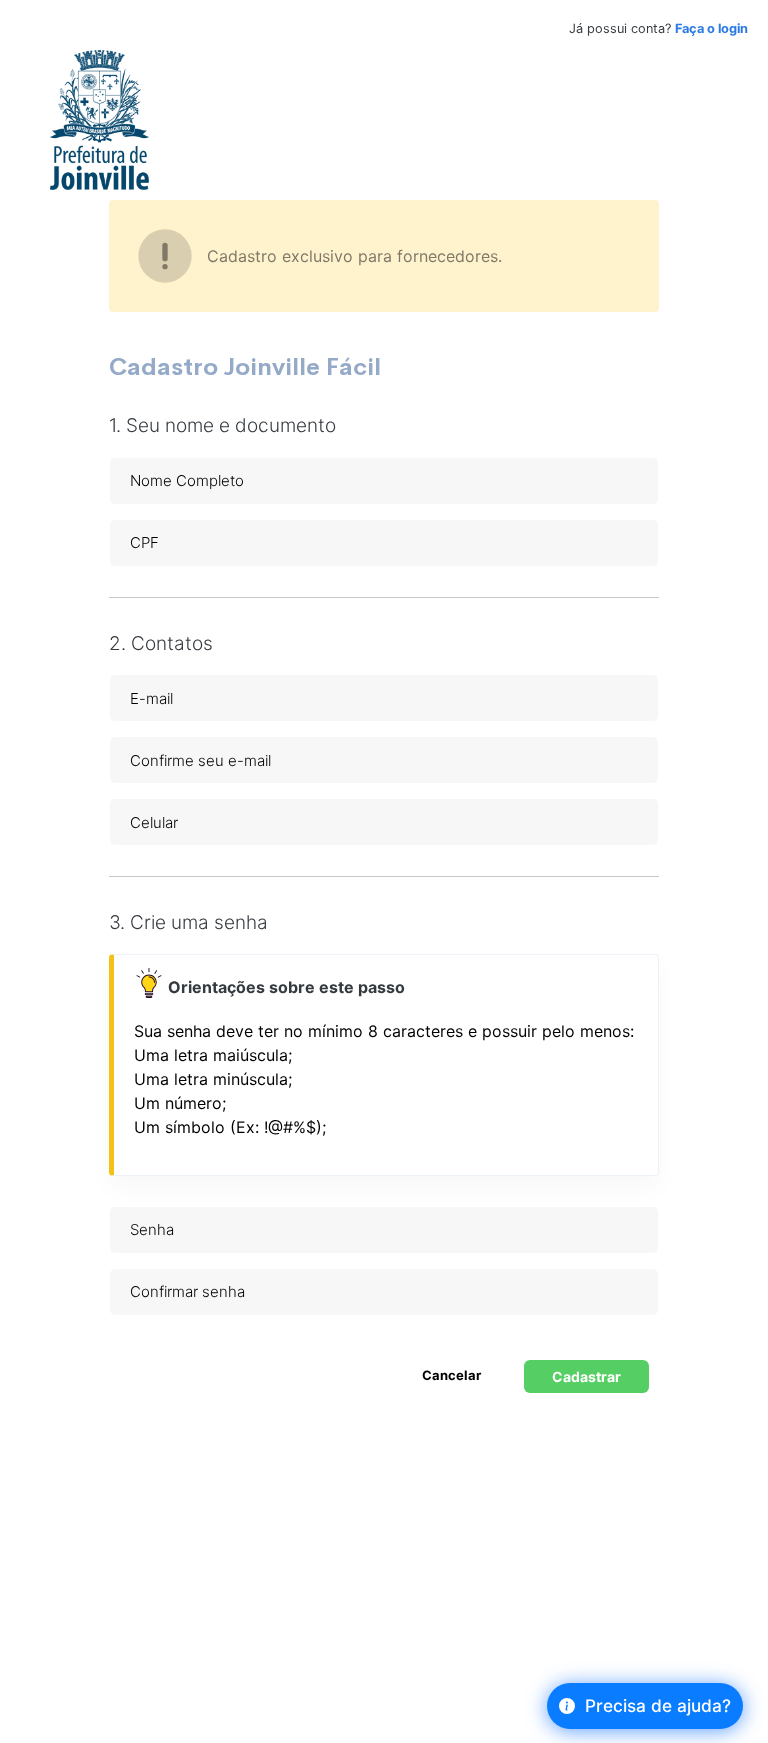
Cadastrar (586, 1376)
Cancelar (451, 1375)
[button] (386, 987)
